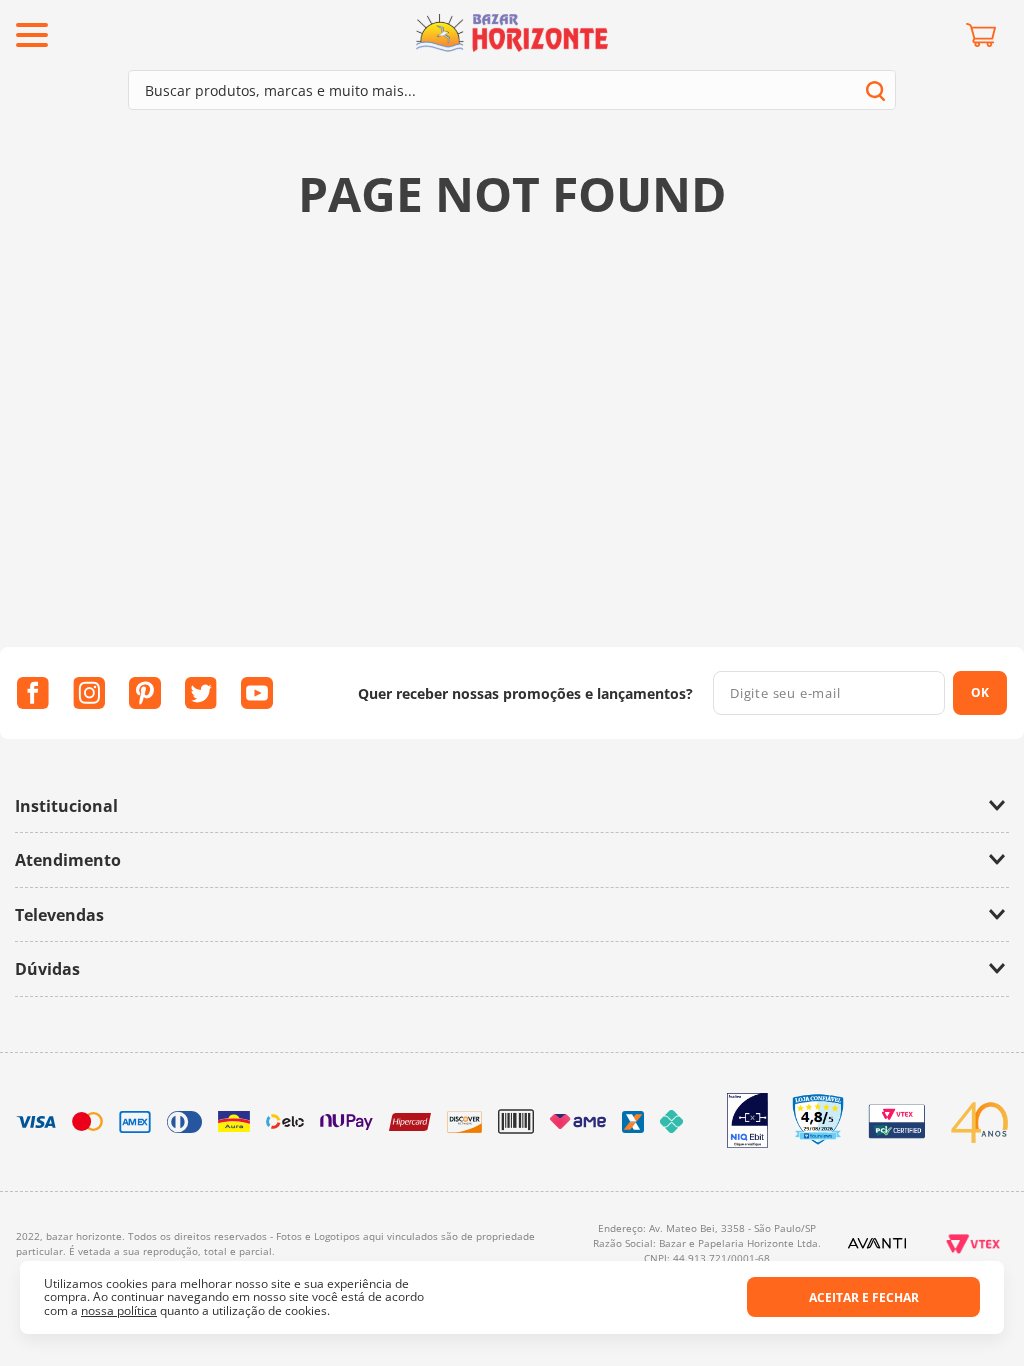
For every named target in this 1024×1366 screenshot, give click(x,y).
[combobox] (512, 90)
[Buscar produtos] (875, 90)
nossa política (119, 1310)
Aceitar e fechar (864, 1297)
